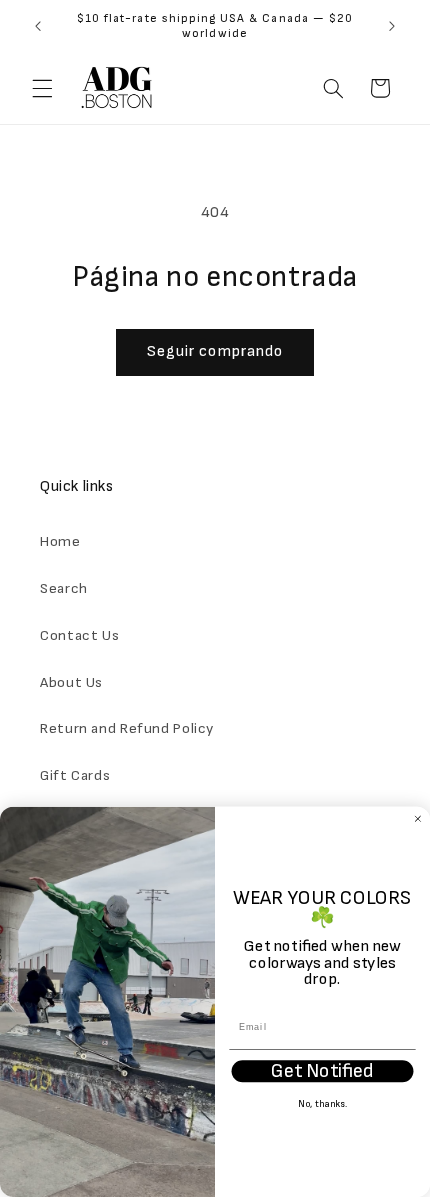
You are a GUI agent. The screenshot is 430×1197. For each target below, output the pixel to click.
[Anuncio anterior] (38, 26)
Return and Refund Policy (127, 728)
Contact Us (79, 635)
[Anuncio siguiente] (392, 26)
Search (64, 588)
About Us (71, 682)
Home (60, 541)
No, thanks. (323, 1105)
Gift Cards (75, 775)
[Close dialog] (417, 818)
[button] (42, 88)
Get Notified (322, 1071)
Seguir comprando (215, 351)
